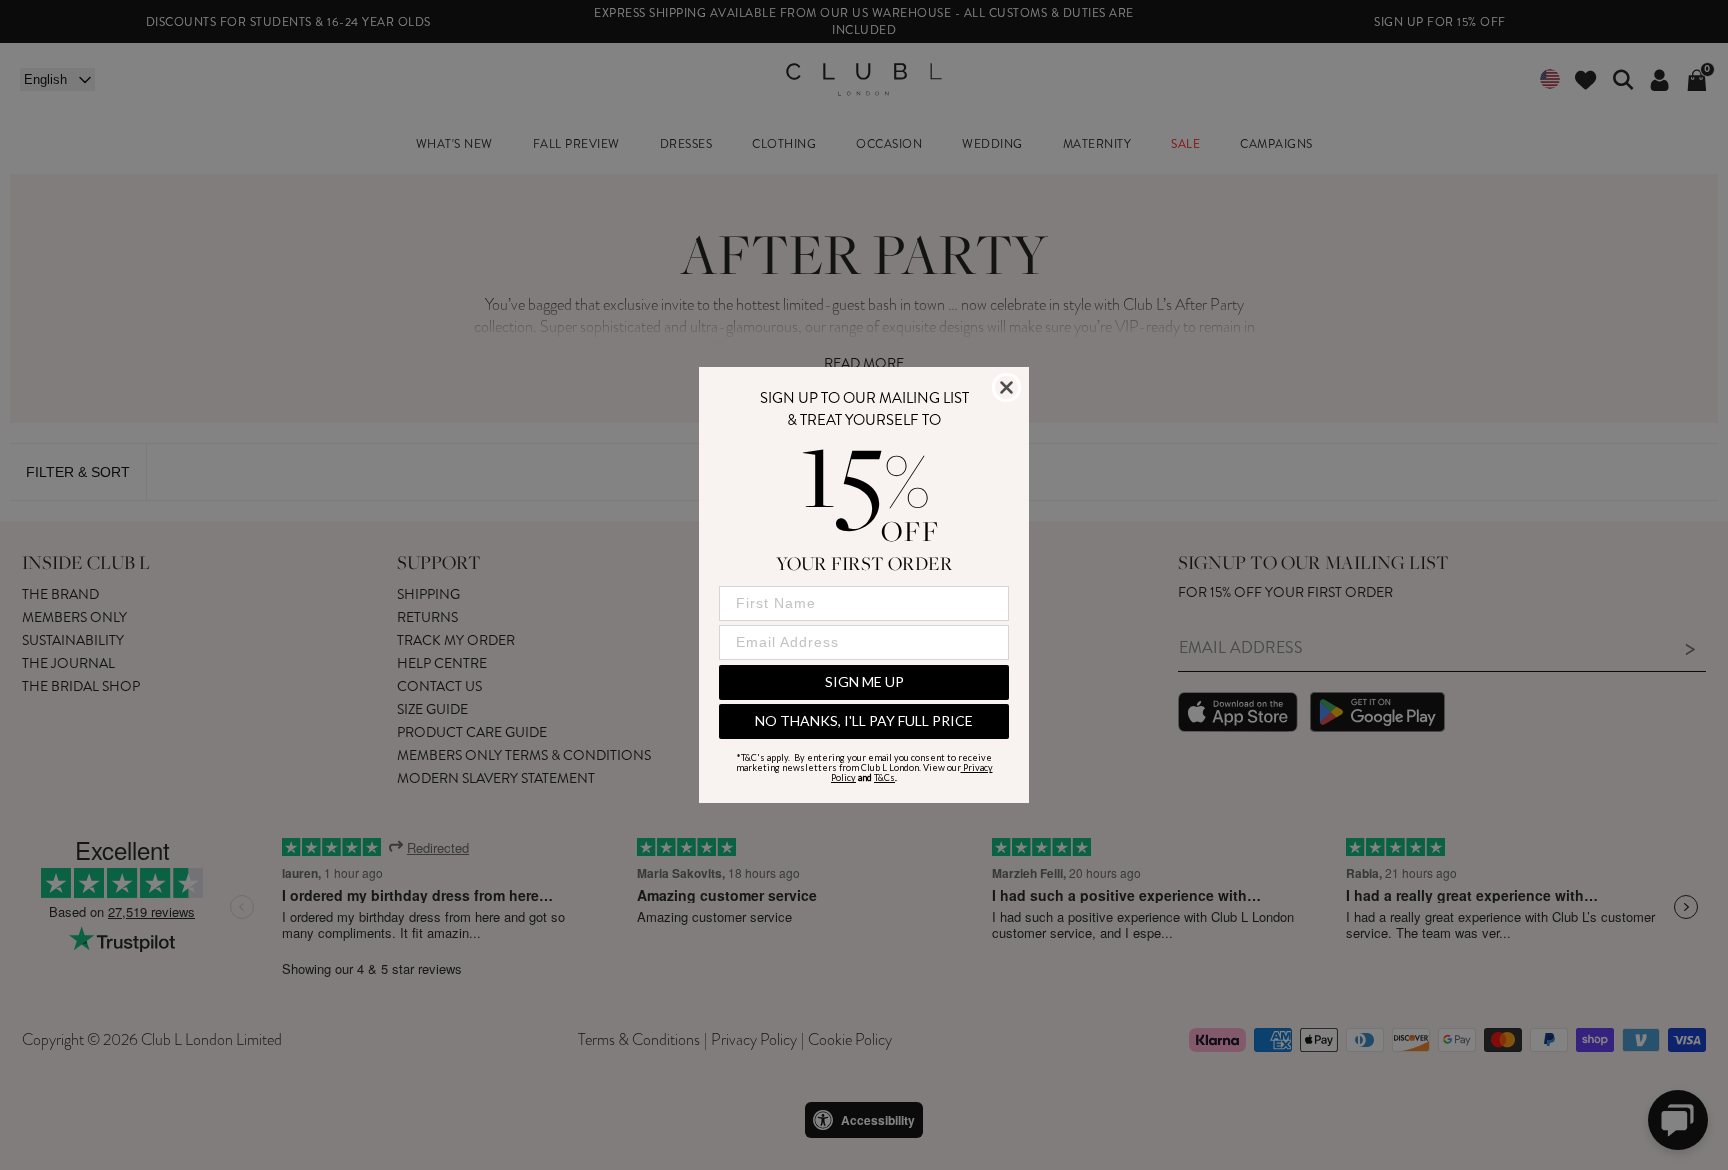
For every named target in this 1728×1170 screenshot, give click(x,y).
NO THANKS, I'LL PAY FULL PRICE (864, 720)
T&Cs (884, 777)
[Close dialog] (1006, 387)
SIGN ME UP (864, 681)
